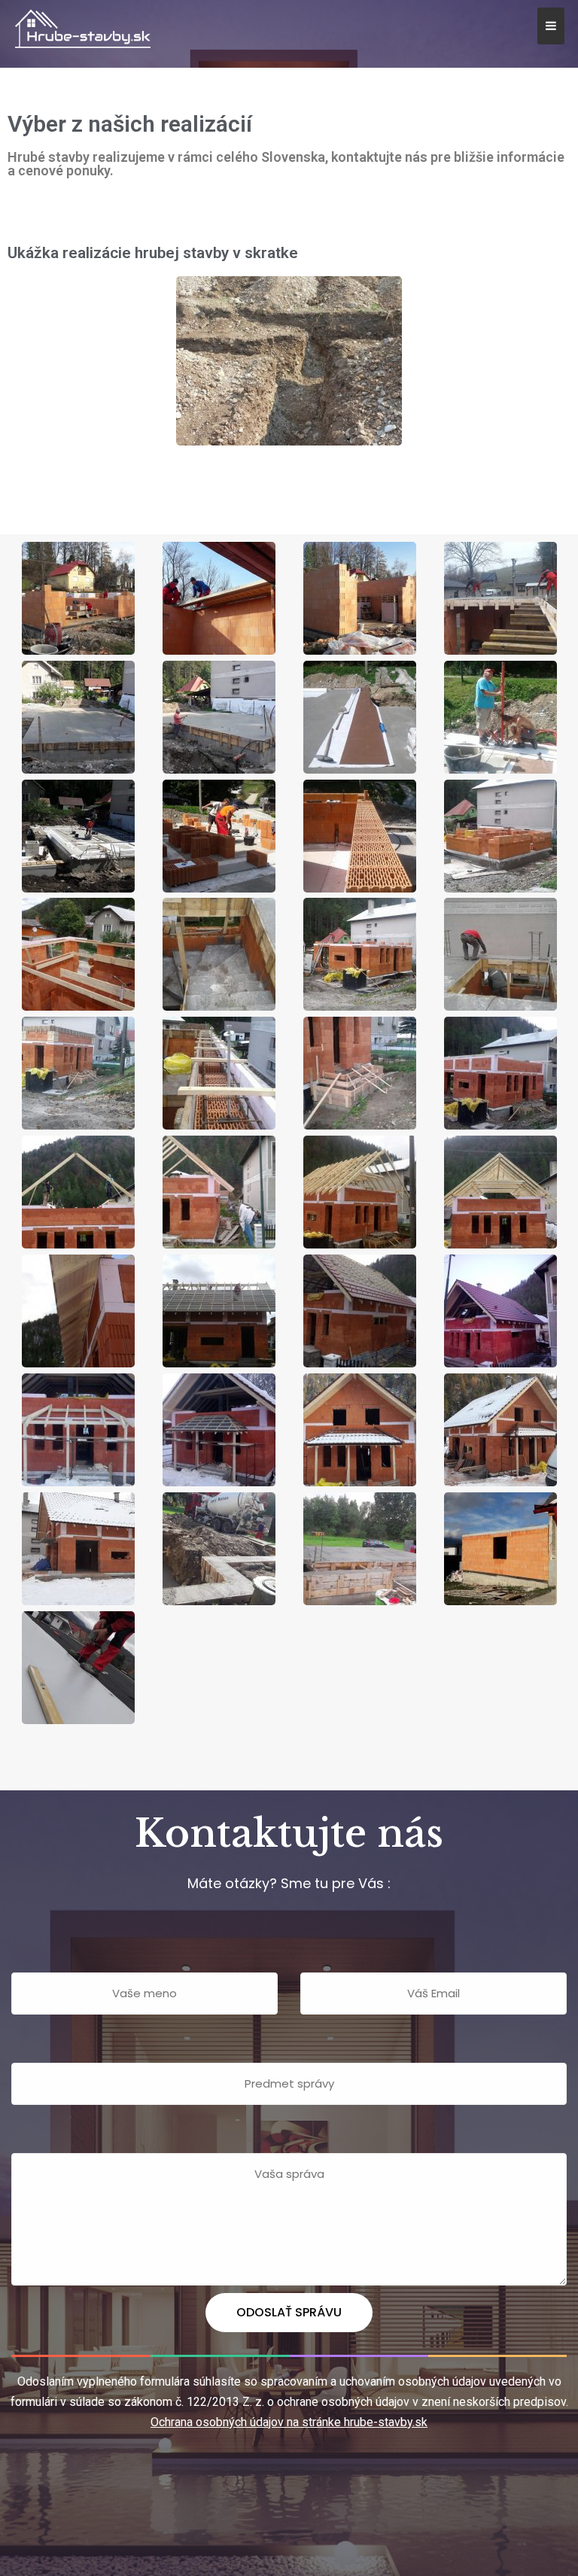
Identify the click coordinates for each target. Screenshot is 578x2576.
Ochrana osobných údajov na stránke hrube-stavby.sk (289, 2422)
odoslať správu (289, 2312)
